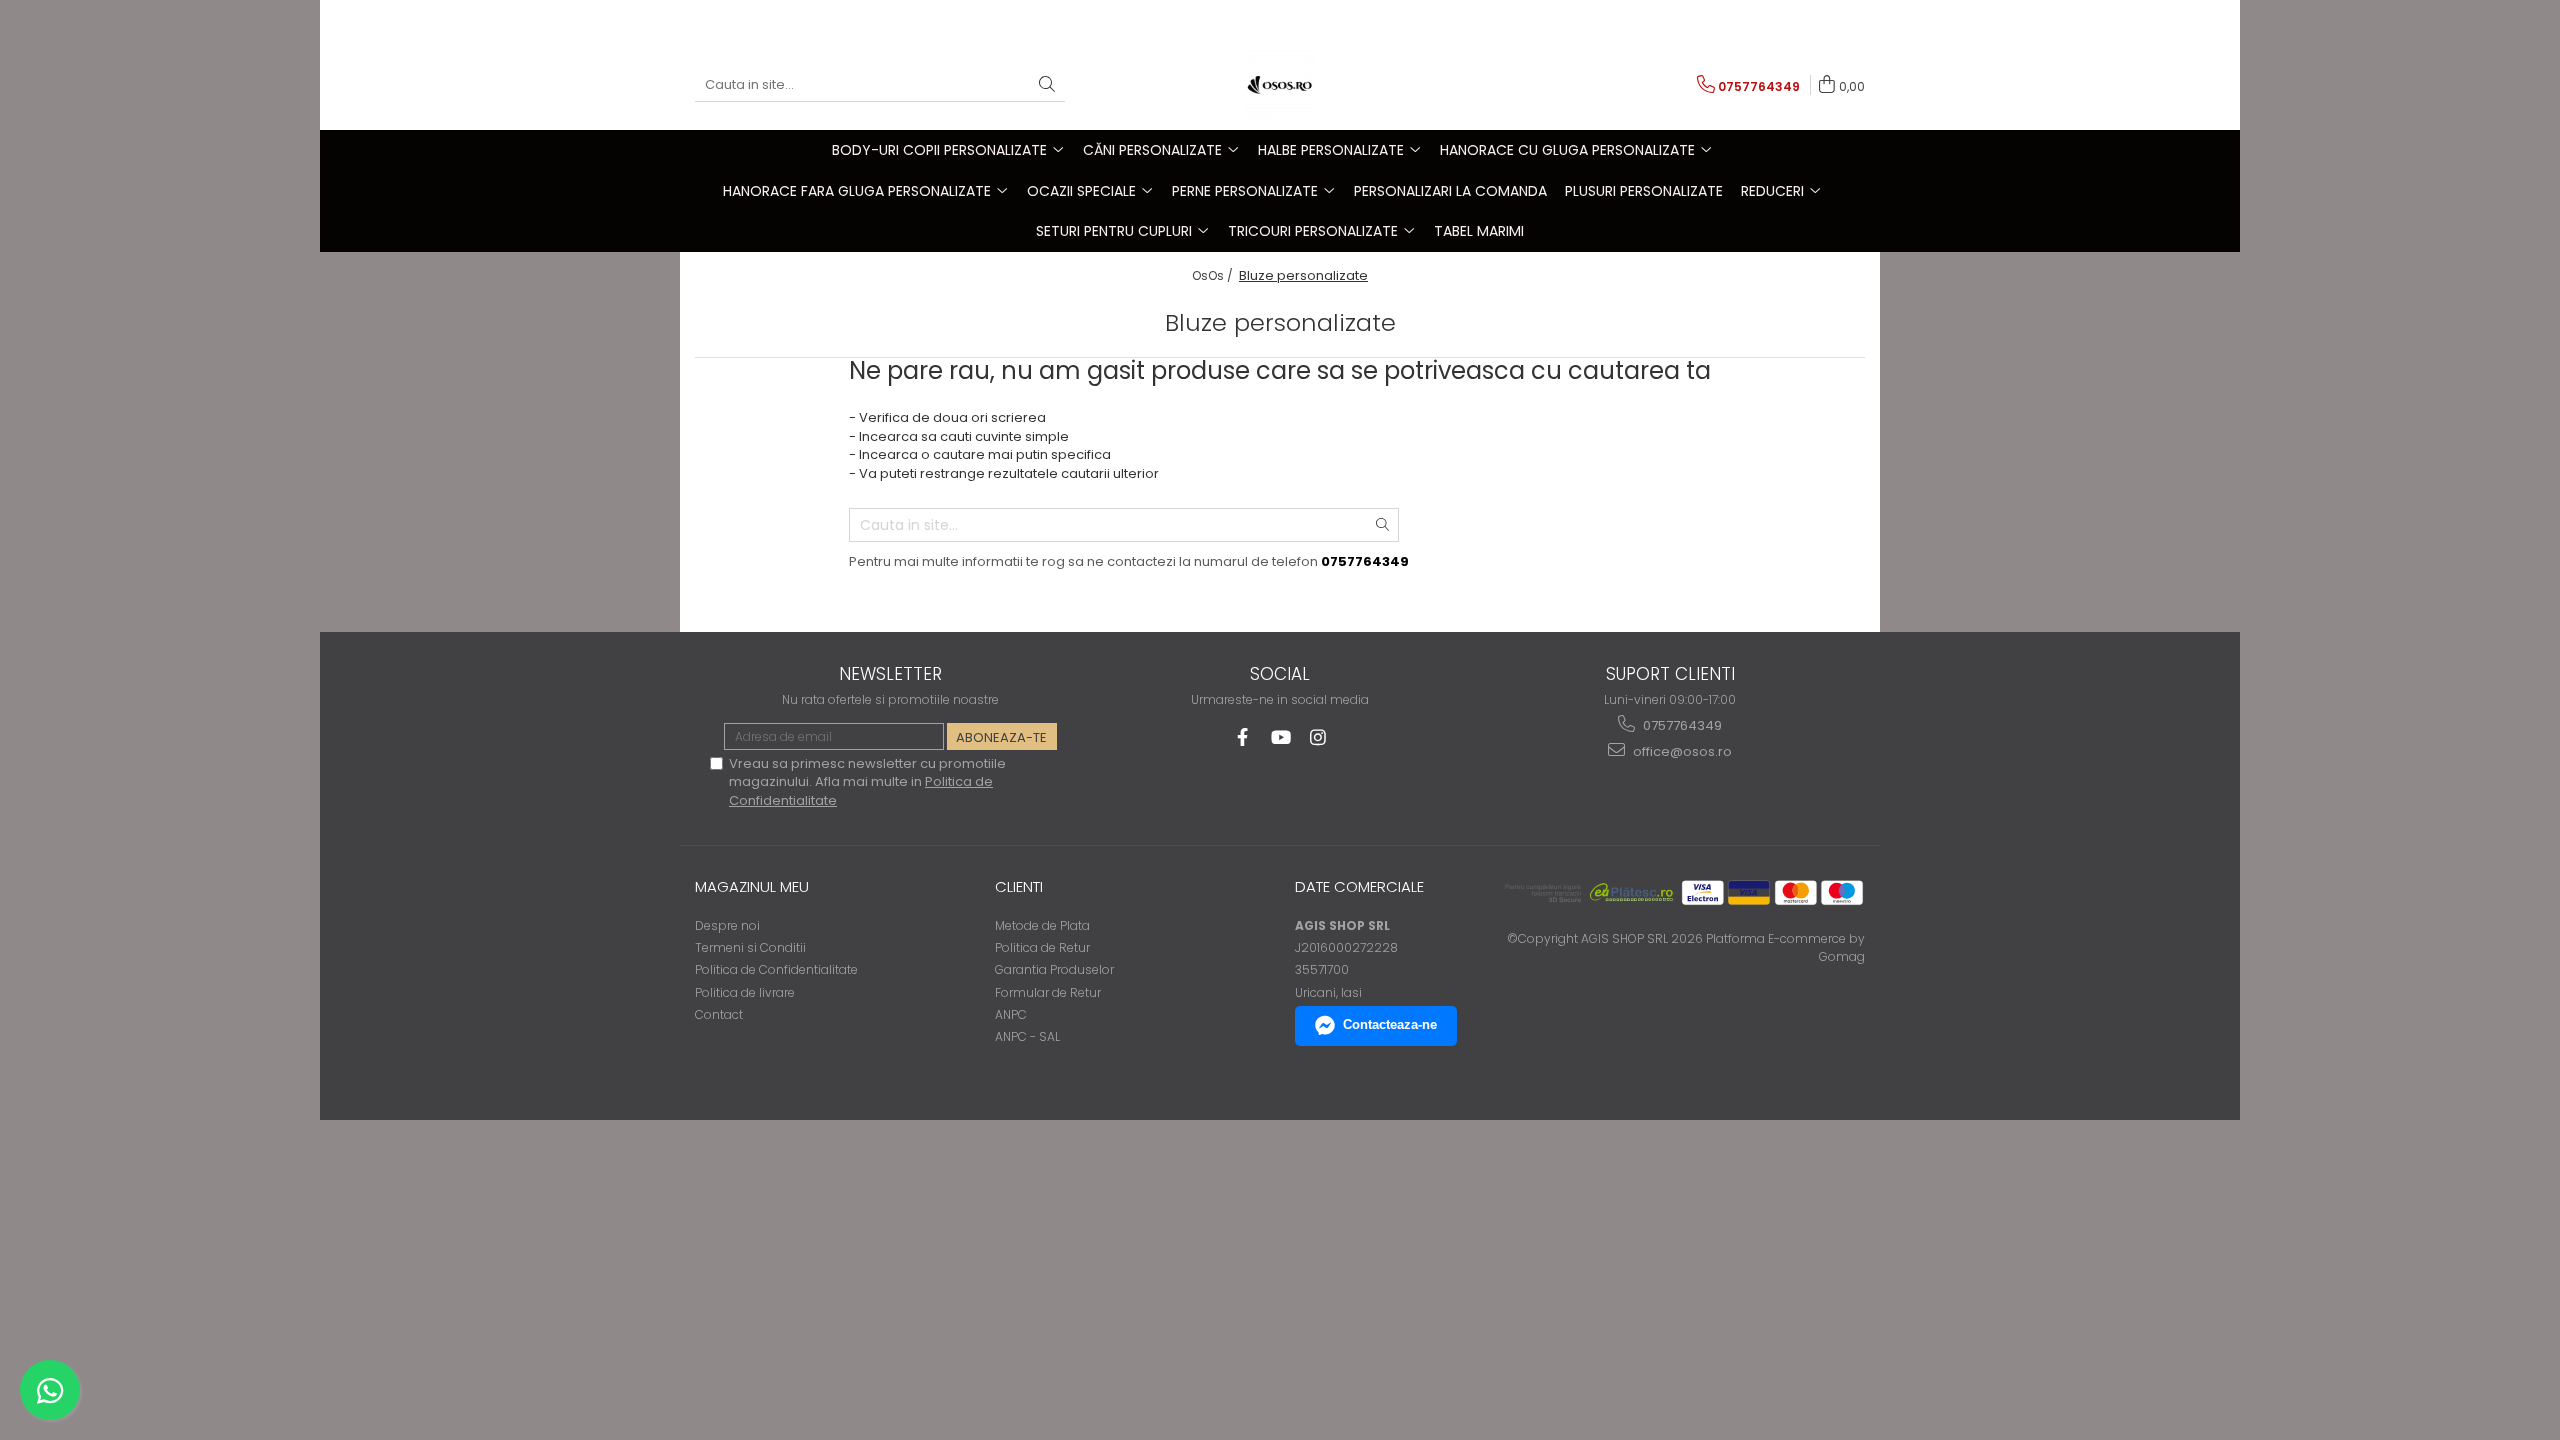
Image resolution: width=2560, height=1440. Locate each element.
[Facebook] (1242, 737)
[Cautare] (1047, 85)
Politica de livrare (745, 992)
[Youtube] (1280, 737)
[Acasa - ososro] (1280, 85)
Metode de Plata (1042, 925)
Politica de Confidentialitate (776, 969)
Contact (719, 1014)
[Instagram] (1318, 737)
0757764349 (1681, 725)
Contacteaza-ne (1390, 1024)
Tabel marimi (1479, 231)
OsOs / (1214, 275)
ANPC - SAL (1027, 1036)
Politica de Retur (1042, 947)
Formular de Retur (1048, 992)
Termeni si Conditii (750, 947)
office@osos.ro (1681, 751)
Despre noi (727, 925)
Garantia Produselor (1054, 969)
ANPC (1011, 1014)
